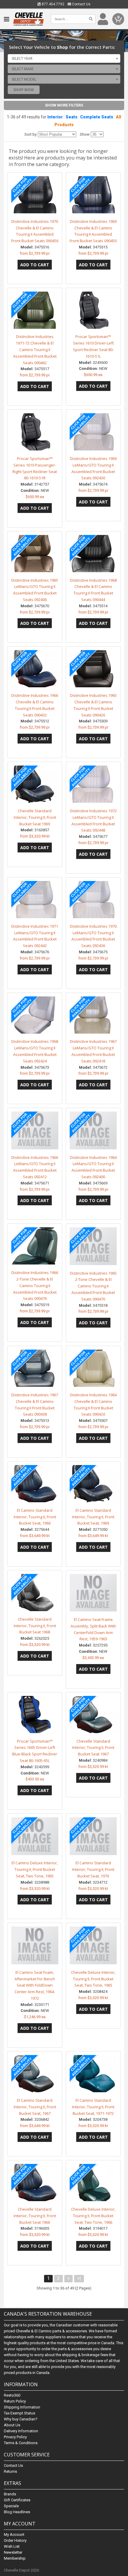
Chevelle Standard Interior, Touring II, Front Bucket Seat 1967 (93, 1748)
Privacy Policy (15, 2437)
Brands (10, 2494)
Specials (11, 2506)
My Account (14, 2534)
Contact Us (81, 4)
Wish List (12, 2546)
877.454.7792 (53, 4)
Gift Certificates (17, 2500)
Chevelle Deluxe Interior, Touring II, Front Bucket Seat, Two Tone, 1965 (93, 1979)
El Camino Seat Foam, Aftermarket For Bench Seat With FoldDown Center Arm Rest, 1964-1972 (35, 1985)
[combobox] (64, 58)
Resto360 (12, 2395)
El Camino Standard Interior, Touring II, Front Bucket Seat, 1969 (93, 1517)
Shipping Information (22, 2407)
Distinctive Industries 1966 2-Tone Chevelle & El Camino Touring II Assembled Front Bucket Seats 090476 (35, 1285)
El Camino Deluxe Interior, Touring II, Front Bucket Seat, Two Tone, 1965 (35, 1869)
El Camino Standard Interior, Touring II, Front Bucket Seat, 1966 (35, 1517)
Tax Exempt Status (19, 2413)
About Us (12, 2425)
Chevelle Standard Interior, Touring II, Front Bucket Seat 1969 (35, 817)
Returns (10, 2471)
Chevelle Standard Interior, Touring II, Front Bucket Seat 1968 (35, 1626)
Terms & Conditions (21, 2443)
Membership (15, 2558)
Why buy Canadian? (21, 2419)
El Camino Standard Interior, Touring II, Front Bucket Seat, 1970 (93, 1869)
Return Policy (15, 2401)
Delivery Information (21, 2431)
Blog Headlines (17, 2512)
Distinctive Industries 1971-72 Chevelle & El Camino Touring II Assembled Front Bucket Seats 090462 (35, 349)
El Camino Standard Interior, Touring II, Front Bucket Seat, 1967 (35, 2107)
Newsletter (13, 2552)
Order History (15, 2540)
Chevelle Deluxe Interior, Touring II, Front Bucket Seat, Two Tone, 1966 (93, 2216)
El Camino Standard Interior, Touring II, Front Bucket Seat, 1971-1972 (93, 2107)
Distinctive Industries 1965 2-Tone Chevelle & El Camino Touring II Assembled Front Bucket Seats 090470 (93, 1286)
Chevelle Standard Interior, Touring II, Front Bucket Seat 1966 (35, 2216)
